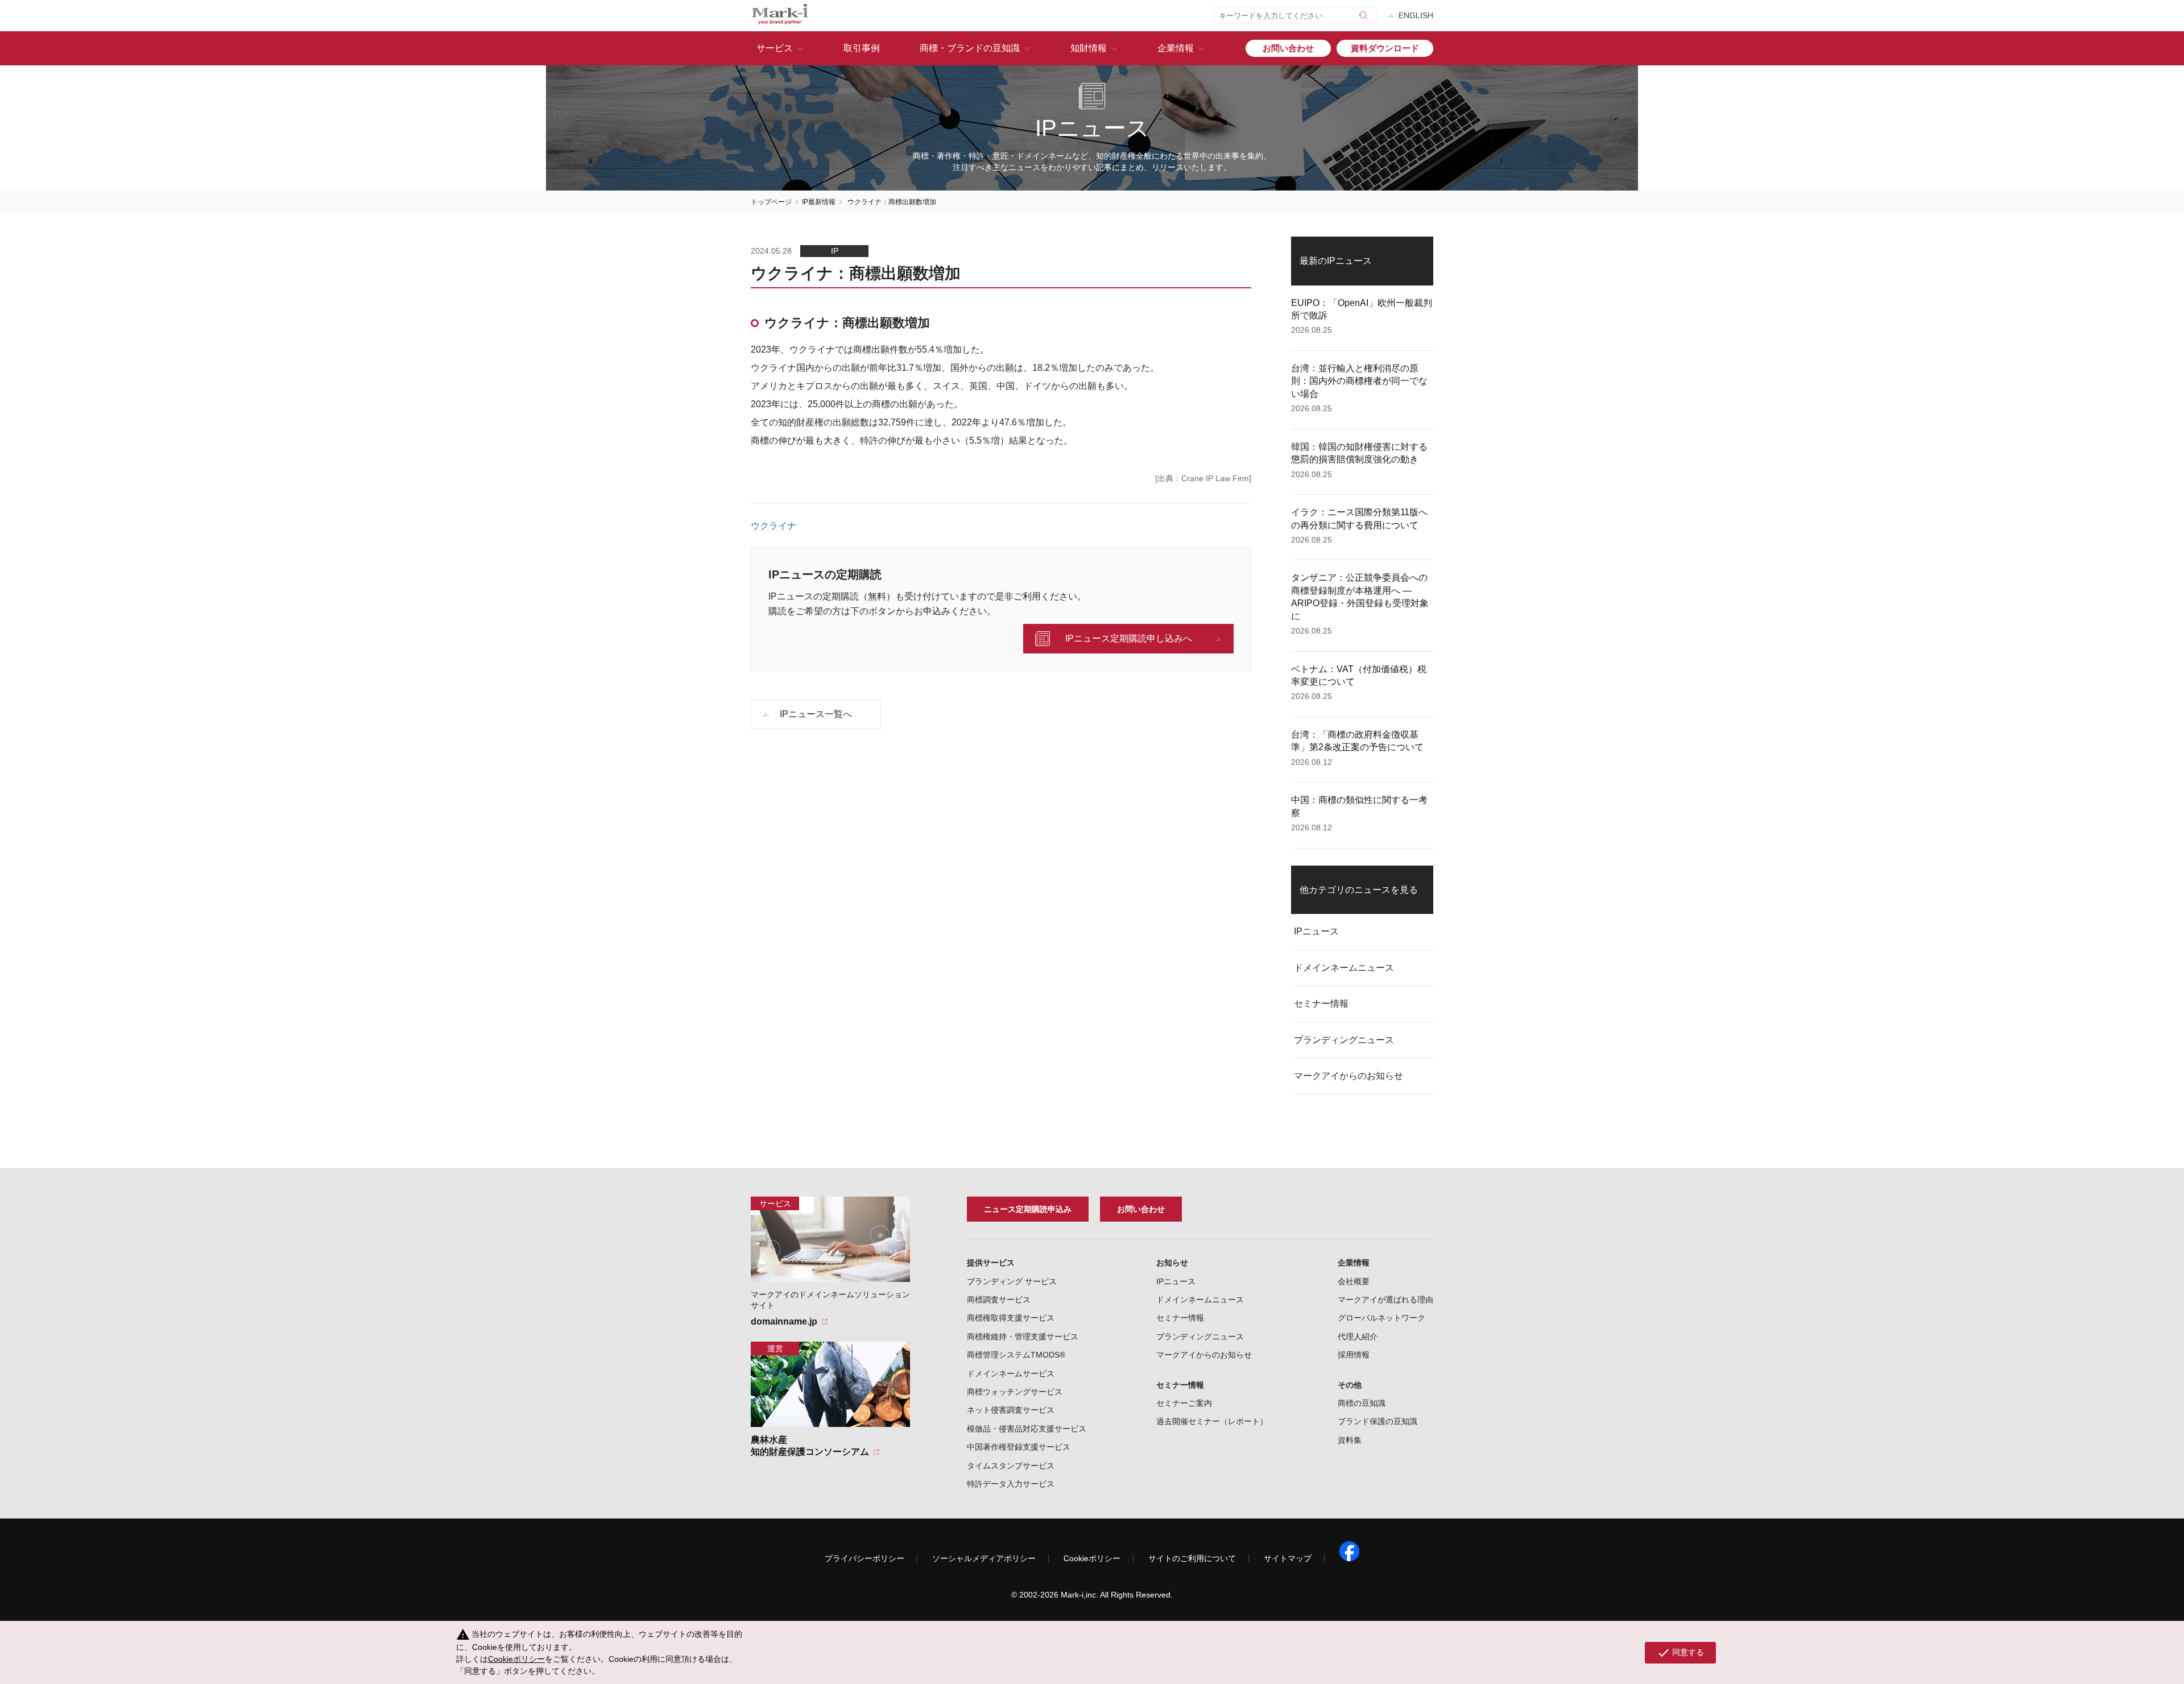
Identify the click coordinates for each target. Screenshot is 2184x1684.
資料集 (1350, 1440)
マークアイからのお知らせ (1349, 1076)
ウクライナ (773, 526)
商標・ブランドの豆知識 (970, 48)
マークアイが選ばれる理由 (1385, 1300)
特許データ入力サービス (1011, 1484)
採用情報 (1354, 1355)
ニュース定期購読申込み (1028, 1209)
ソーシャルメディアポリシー (984, 1558)
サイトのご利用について (1192, 1558)
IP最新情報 (819, 202)
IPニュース (1316, 931)
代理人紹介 (1358, 1337)
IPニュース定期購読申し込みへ (1129, 638)
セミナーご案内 (1184, 1403)
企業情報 (1176, 48)
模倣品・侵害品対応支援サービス (1027, 1429)
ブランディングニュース (1344, 1040)
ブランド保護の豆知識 (1378, 1421)
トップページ (771, 202)
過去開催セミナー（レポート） (1212, 1421)
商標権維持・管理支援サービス (1023, 1337)
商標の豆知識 (1362, 1403)
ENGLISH (1416, 15)
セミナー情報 (1321, 1004)
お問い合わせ (1288, 48)
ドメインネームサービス (1011, 1373)
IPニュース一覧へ (816, 714)
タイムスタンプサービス (1011, 1466)
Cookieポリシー (1092, 1558)
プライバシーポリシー (864, 1558)
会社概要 (1354, 1281)
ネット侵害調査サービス (1011, 1410)
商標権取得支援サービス (1011, 1318)
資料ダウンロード (1385, 48)
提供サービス (991, 1263)
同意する (1680, 1653)
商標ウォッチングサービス (1015, 1392)
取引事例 (862, 48)
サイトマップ (1288, 1558)
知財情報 (1089, 48)
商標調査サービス (999, 1300)
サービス (775, 48)
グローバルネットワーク (1381, 1318)
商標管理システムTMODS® (1016, 1355)
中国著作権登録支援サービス (1019, 1447)
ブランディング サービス (1012, 1281)
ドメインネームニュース (1344, 968)
